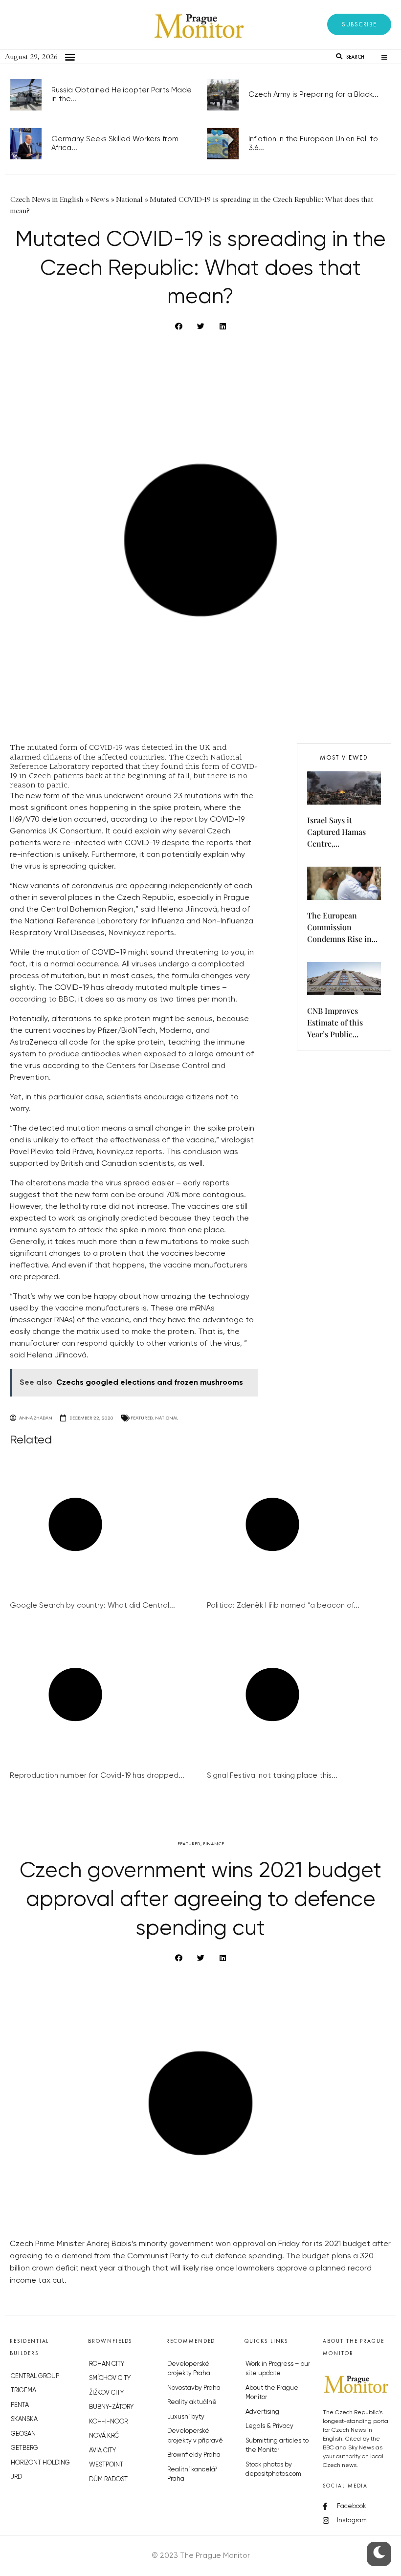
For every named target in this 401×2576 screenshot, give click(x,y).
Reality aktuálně (192, 2402)
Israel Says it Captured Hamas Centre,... (336, 832)
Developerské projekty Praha (189, 2369)
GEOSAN (23, 2434)
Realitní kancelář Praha (192, 2475)
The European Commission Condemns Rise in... (342, 927)
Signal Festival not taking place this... (272, 1776)
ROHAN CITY (107, 2364)
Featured (142, 1418)
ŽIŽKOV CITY (106, 2393)
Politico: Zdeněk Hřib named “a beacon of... (283, 1605)
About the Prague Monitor (272, 2393)
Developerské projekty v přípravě (195, 2436)
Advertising (262, 2412)
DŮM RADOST (108, 2479)
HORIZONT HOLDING (40, 2463)
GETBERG (24, 2448)
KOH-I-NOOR (108, 2422)
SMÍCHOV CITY (110, 2378)
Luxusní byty (186, 2417)
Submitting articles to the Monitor (277, 2446)
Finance (213, 1844)
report (186, 820)
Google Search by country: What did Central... (92, 1605)
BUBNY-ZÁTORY (111, 2407)
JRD (16, 2477)
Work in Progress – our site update (278, 2369)
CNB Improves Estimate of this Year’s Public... (335, 1022)
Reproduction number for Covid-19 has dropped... (97, 1776)
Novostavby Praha (194, 2388)
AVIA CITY (102, 2451)
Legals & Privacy (269, 2426)
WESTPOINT (106, 2465)
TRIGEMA (23, 2390)
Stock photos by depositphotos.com (273, 2470)
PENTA (20, 2405)
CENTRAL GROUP (35, 2376)
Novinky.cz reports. (142, 933)
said (17, 1355)
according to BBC (42, 1000)
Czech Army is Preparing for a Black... (313, 95)
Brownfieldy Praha (194, 2455)
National (167, 1418)
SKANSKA (24, 2419)
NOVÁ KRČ (104, 2436)
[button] (359, 24)
